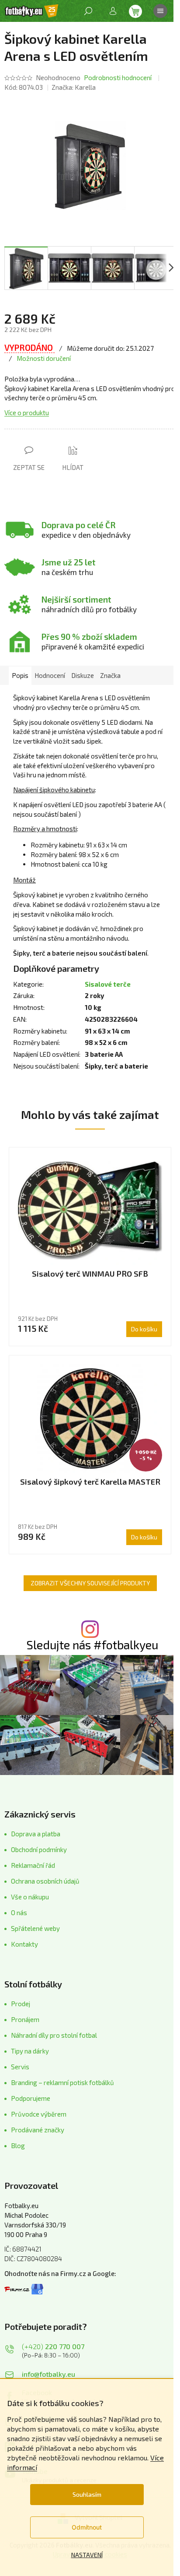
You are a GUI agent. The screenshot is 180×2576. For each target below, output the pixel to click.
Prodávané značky (38, 2130)
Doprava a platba (36, 1834)
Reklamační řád (33, 1865)
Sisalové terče (108, 984)
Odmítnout (87, 2527)
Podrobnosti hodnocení (118, 78)
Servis (20, 2067)
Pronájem (25, 2019)
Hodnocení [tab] (50, 675)
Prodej (21, 2004)
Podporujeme (31, 2098)
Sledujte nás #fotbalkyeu (92, 1645)
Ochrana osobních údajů (45, 1881)
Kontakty (24, 1944)
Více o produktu (27, 413)
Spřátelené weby (35, 1928)
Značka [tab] (110, 675)
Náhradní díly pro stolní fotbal (54, 2035)
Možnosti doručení (44, 358)
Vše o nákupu (30, 1897)
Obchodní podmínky (39, 1849)
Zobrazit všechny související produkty (90, 1583)
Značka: (74, 87)
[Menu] (160, 11)
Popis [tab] (20, 675)
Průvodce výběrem (39, 2114)
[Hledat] (88, 11)
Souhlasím (87, 2494)
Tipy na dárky (30, 2051)
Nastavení (87, 2555)
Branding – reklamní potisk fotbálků (62, 2082)
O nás (19, 1913)
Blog (18, 2145)
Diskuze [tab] (83, 675)
